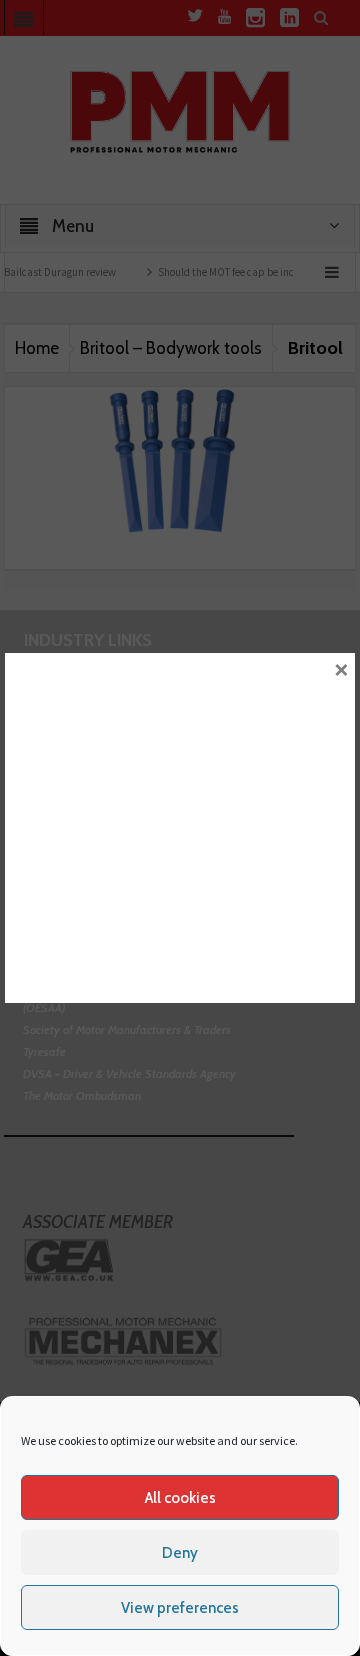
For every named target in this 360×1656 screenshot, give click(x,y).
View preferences (180, 1608)
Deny (180, 1553)
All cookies (180, 1498)
